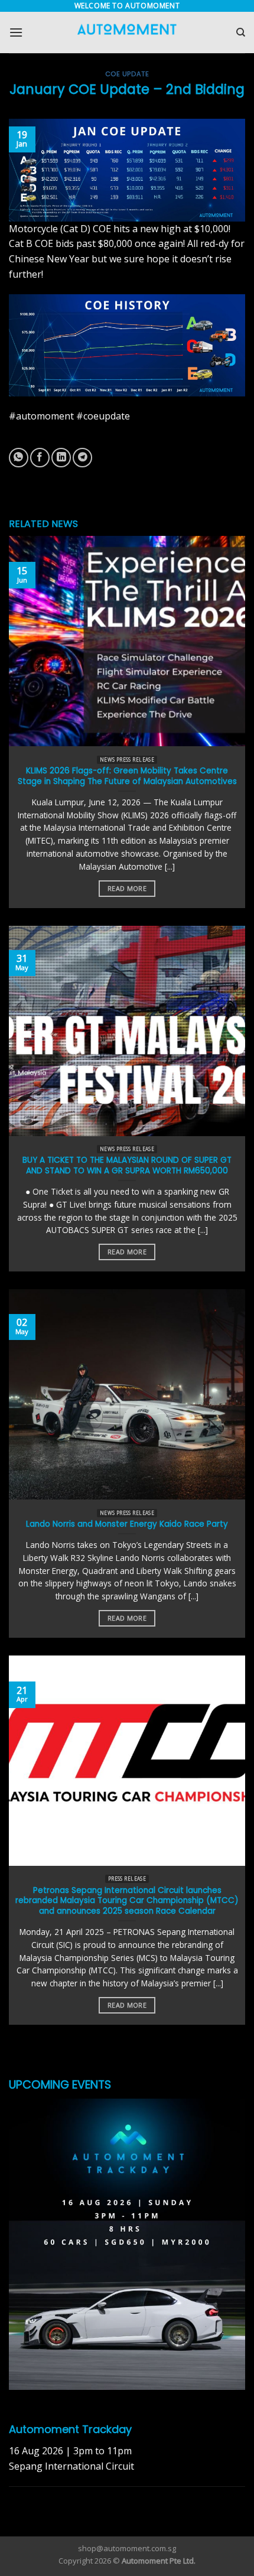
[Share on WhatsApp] (19, 458)
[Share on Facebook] (40, 458)
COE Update (127, 74)
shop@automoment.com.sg (127, 2548)
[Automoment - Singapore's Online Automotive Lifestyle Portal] (127, 33)
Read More (127, 888)
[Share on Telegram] (82, 458)
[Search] (241, 32)
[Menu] (16, 32)
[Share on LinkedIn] (61, 458)
